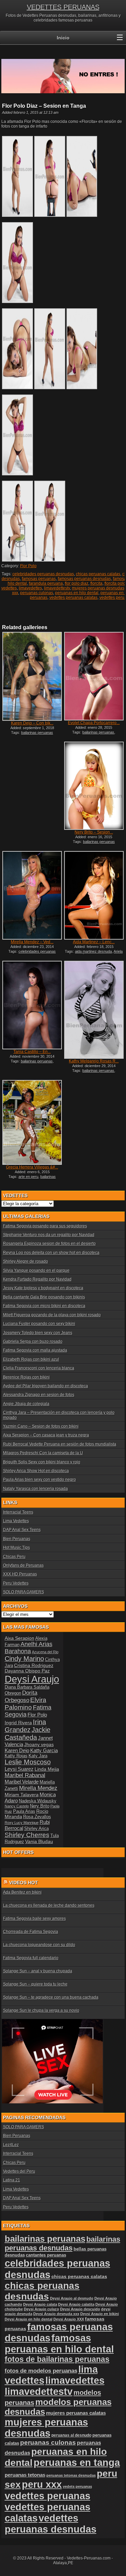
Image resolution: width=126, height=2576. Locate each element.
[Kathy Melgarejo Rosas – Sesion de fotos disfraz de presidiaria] (94, 1010)
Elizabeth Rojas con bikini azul (31, 1359)
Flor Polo (28, 566)
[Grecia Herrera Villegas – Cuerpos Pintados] (32, 1122)
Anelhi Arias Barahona (29, 1648)
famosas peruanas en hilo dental (59, 2344)
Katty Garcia (44, 1750)
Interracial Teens (18, 1512)
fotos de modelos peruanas (41, 2371)
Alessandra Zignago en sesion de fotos (39, 1395)
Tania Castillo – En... (32, 1052)
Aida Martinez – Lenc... (94, 942)
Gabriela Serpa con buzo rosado (33, 1342)
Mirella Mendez (38, 1788)
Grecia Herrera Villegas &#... (32, 1167)
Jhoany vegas (39, 1744)
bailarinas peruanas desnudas (62, 2244)
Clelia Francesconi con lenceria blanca (39, 1368)
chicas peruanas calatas (98, 574)
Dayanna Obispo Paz (27, 1671)
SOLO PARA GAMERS (24, 1592)
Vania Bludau (39, 1841)
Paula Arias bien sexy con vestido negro (39, 1480)
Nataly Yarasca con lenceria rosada (35, 1489)
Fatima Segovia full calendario (31, 1958)
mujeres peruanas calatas (76, 2413)
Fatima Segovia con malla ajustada (35, 1350)
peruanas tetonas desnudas (71, 2475)
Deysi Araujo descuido (80, 2309)
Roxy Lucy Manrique (22, 1823)
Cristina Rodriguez (34, 1665)
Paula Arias (24, 1811)
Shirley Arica (36, 1829)
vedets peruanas (77, 2486)
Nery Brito (40, 1806)
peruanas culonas (37, 593)
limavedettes (30, 588)
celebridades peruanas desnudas (43, 574)
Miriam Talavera (22, 1795)
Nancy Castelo (17, 1806)
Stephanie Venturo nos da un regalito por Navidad (49, 1235)
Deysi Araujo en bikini (100, 2314)
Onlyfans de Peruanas (23, 1565)
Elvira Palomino (26, 1704)
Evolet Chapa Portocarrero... (94, 723)
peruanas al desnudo (71, 2435)
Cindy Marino (24, 1659)
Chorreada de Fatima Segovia (31, 1932)
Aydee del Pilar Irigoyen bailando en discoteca (46, 1386)
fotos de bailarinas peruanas (57, 2359)
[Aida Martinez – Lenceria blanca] (94, 895)
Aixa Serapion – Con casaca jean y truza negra (46, 1435)
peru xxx (42, 2484)
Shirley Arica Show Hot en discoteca (36, 1471)
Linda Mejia (47, 1769)
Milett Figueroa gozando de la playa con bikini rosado (52, 1315)
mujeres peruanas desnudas (98, 588)
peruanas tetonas (25, 2475)
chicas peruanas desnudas (42, 2291)
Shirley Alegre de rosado (26, 1261)
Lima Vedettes (16, 1521)
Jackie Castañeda (28, 1734)
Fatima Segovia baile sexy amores (34, 1919)
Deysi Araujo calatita (76, 2304)
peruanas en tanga (77, 2463)
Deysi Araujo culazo (41, 2309)
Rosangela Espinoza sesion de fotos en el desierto (49, 1244)
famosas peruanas (39, 579)
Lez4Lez (11, 2145)
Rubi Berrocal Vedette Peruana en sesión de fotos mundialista (60, 1444)
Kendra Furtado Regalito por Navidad (37, 1279)
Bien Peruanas (17, 1539)
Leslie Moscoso (28, 1762)
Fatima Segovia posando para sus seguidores (45, 1226)
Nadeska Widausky (38, 1801)
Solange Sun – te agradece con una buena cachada (51, 1997)
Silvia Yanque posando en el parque (36, 1270)
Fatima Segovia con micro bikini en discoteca (44, 1306)
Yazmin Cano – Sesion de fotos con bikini (41, 1426)
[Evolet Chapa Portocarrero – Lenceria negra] (94, 676)
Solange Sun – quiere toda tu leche (35, 1984)
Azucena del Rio (45, 1652)
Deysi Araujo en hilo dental (29, 2319)
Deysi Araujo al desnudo (72, 2298)
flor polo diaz (77, 583)
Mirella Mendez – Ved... (32, 942)
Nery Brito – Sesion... (94, 832)
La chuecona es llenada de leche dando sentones (49, 1905)
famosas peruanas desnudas (84, 579)
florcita (96, 583)
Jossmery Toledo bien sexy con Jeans (38, 1333)
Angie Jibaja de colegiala (26, 1404)
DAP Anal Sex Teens (22, 1530)
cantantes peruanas (46, 2255)
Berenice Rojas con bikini (26, 1377)
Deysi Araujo (32, 1679)
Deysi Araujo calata (40, 2304)
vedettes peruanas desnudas (51, 2524)
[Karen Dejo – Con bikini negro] (32, 676)
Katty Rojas (16, 1756)
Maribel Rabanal (25, 1775)
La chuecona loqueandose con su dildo (39, 1945)
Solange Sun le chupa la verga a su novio (41, 2010)
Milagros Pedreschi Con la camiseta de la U (43, 1453)
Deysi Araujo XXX (69, 2319)
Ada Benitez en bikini (22, 1892)
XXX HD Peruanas (20, 1574)
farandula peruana (46, 583)
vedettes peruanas (48, 2496)
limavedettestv (57, 588)
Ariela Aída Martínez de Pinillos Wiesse (95, 953)
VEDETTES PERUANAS (63, 7)
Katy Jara (38, 1756)
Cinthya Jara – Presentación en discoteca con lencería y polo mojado (59, 1415)
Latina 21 (12, 2180)
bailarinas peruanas (98, 732)
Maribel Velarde (22, 1782)
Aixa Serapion (19, 1638)
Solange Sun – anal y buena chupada (38, 1971)
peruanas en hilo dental (77, 593)
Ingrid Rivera (18, 1723)
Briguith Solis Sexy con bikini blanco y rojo (42, 1462)
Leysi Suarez (19, 1769)
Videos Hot (24, 1883)
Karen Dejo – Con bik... (32, 723)
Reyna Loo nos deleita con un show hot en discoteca (51, 1253)
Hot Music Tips (16, 1548)
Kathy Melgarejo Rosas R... (94, 1061)
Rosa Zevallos (37, 1817)
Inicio (63, 38)
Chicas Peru (14, 1557)
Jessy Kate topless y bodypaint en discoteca (43, 1288)
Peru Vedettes (16, 1583)
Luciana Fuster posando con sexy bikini (39, 1324)
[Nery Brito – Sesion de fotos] (94, 786)
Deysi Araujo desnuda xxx (56, 2314)
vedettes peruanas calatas (73, 598)
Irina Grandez (25, 1726)
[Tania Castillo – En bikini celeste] (32, 1005)
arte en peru (28, 1177)
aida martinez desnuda (93, 951)
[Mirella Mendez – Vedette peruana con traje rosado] (32, 895)
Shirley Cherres (27, 1835)
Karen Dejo (17, 1750)
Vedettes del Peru (19, 2171)
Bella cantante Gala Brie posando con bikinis (44, 1297)
